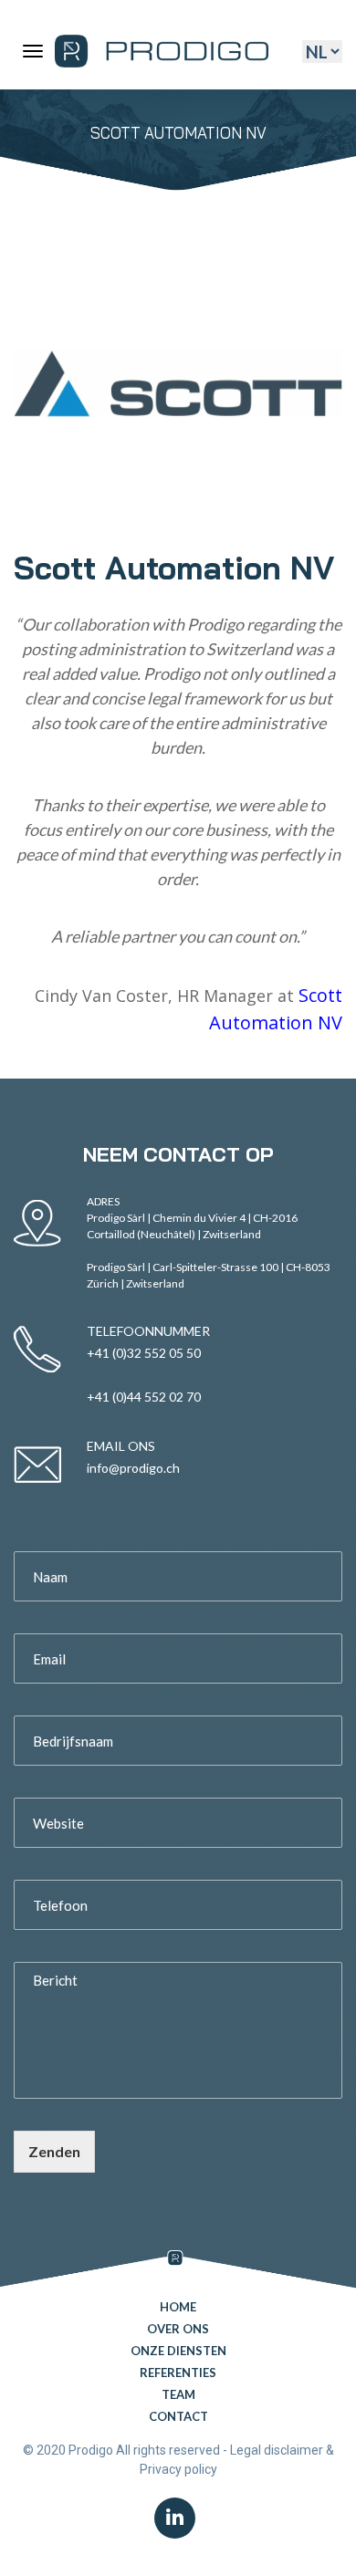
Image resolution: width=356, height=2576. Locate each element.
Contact (178, 2416)
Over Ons (178, 2329)
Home (178, 2307)
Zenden (54, 2151)
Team (178, 2394)
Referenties (178, 2373)
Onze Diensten (178, 2351)
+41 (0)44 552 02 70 (144, 1397)
